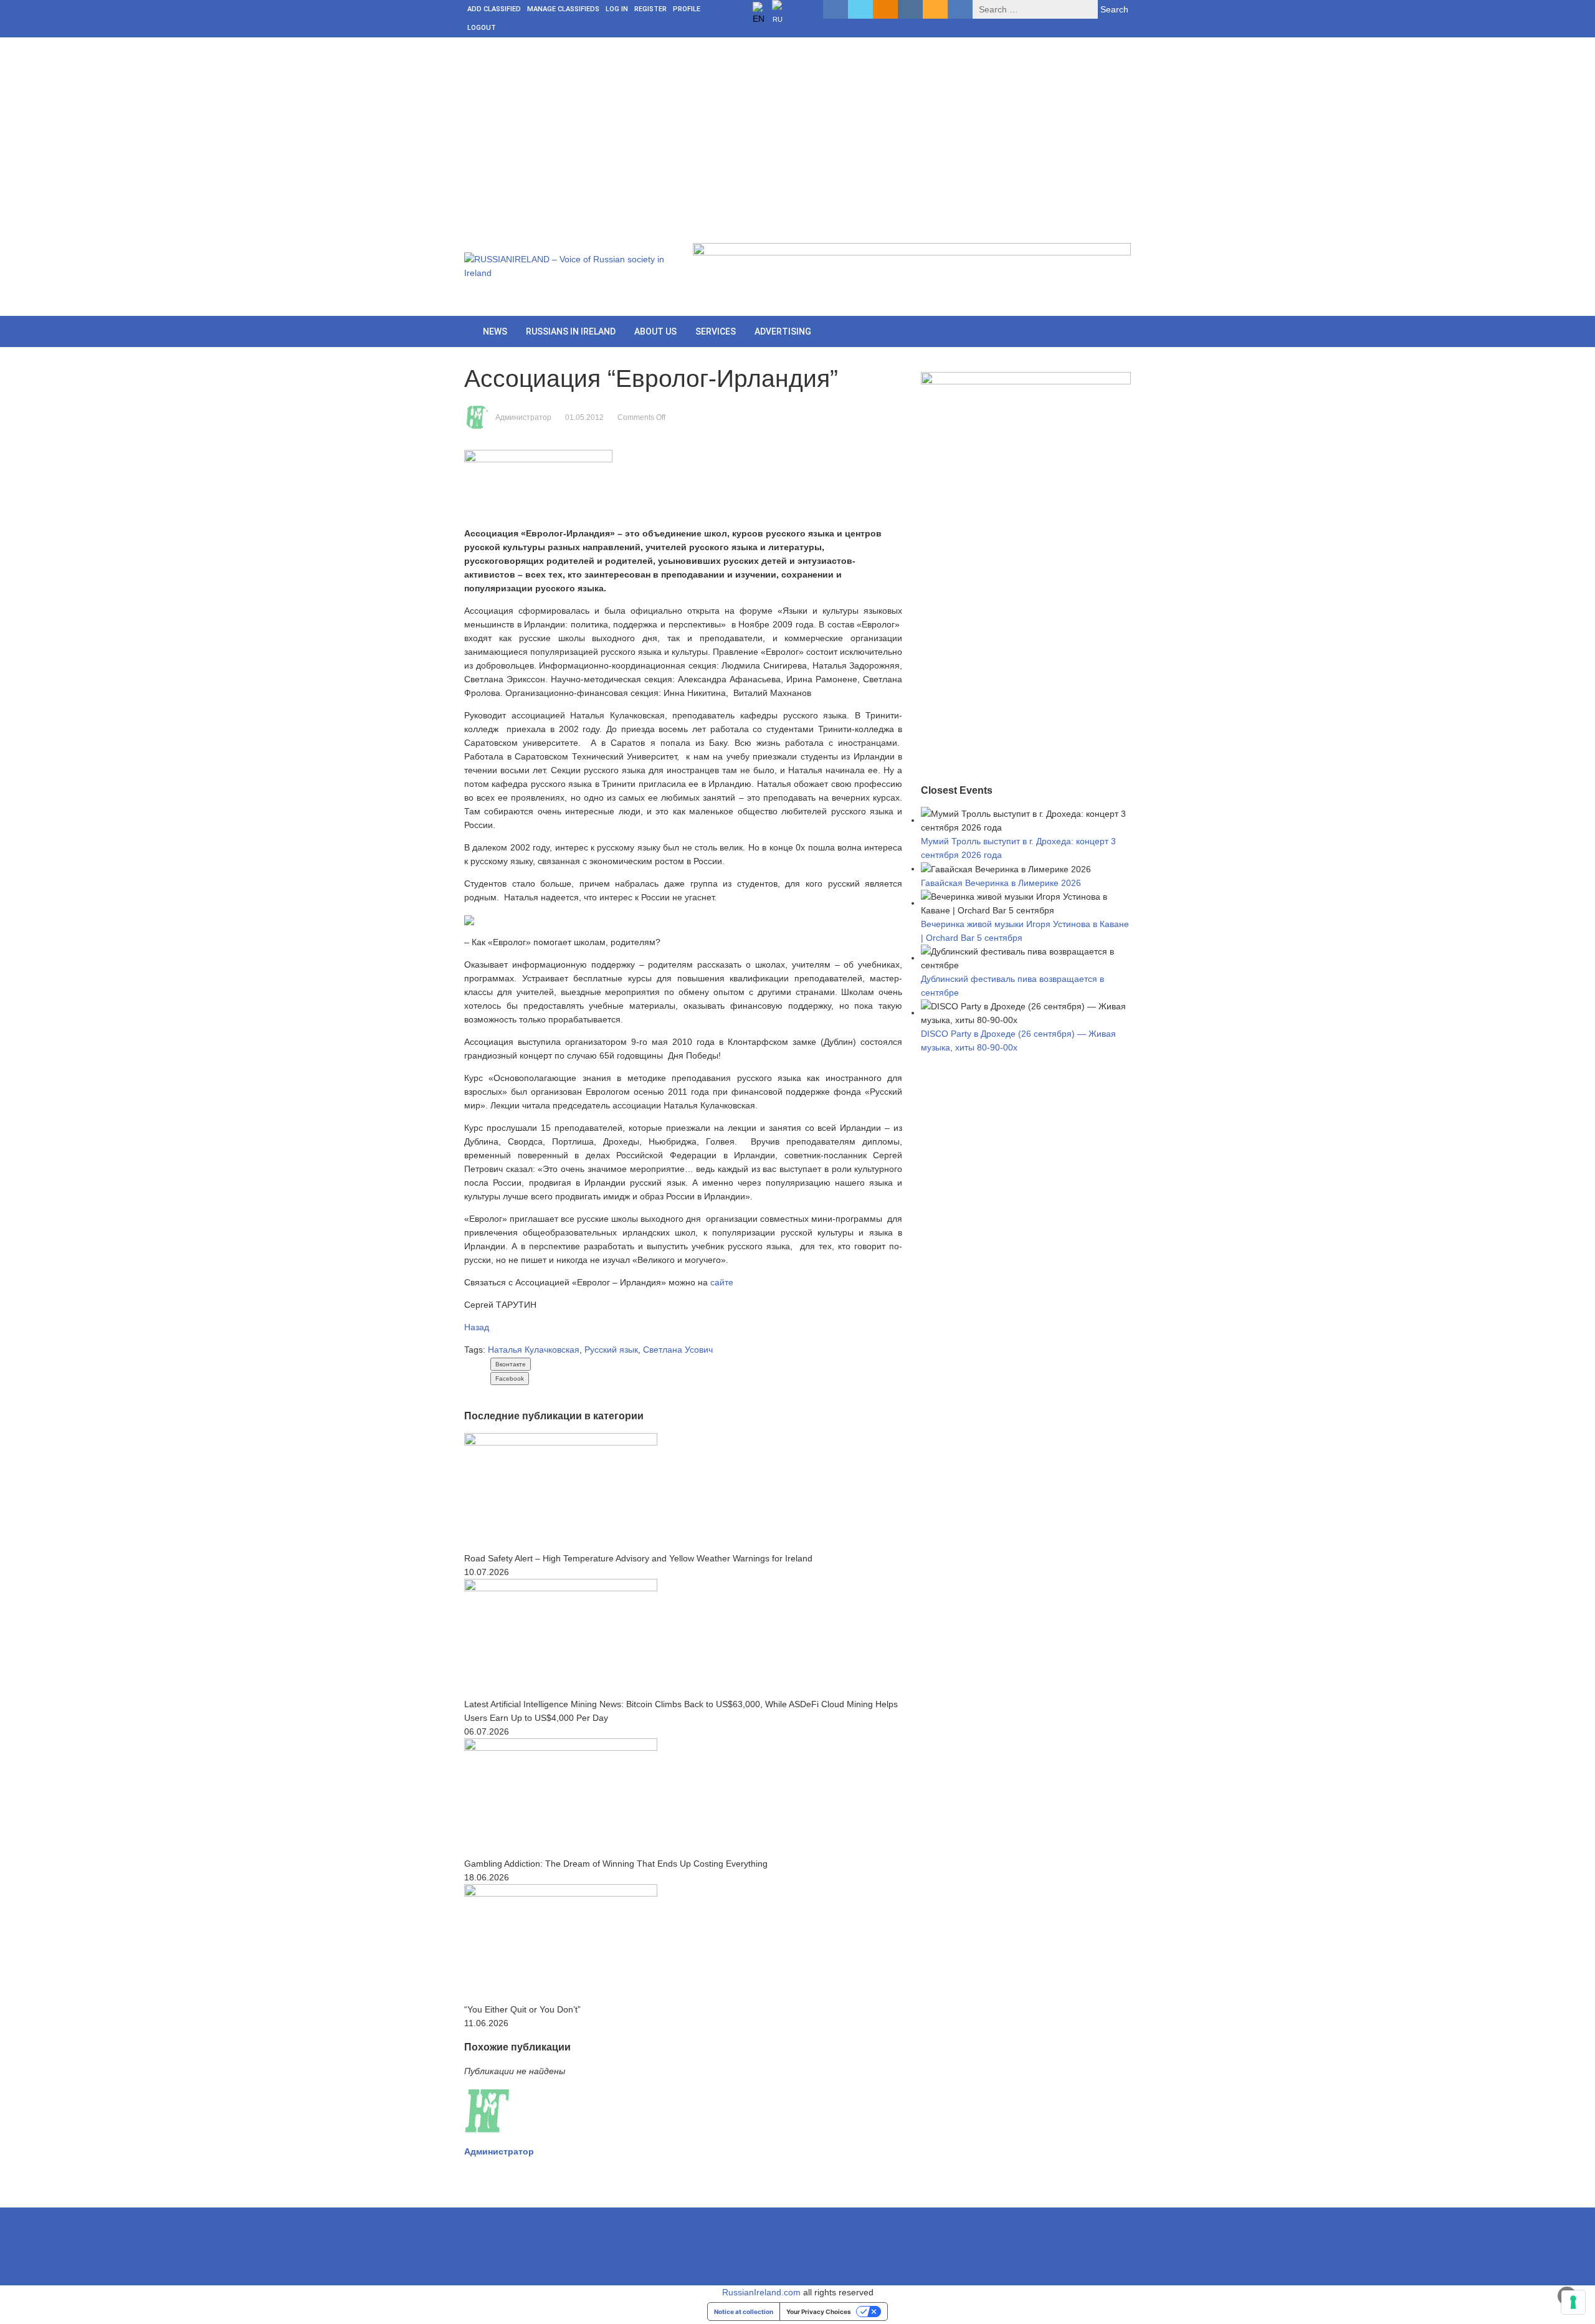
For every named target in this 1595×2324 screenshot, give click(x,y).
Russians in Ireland (571, 331)
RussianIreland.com (761, 2292)
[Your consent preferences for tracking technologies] (1573, 2302)
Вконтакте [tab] (511, 1364)
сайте (722, 1282)
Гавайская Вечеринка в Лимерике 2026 (1001, 883)
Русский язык (611, 1350)
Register (650, 9)
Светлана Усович (678, 1350)
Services (716, 331)
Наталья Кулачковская (534, 1350)
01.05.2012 (584, 417)
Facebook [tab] (510, 1379)
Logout (482, 28)
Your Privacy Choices (819, 2312)
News (495, 331)
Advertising (783, 331)
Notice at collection (744, 2312)
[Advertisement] (797, 131)
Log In (617, 9)
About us (655, 331)
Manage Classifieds (563, 9)
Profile (687, 9)
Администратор (523, 417)
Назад (477, 1327)
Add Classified (494, 9)
